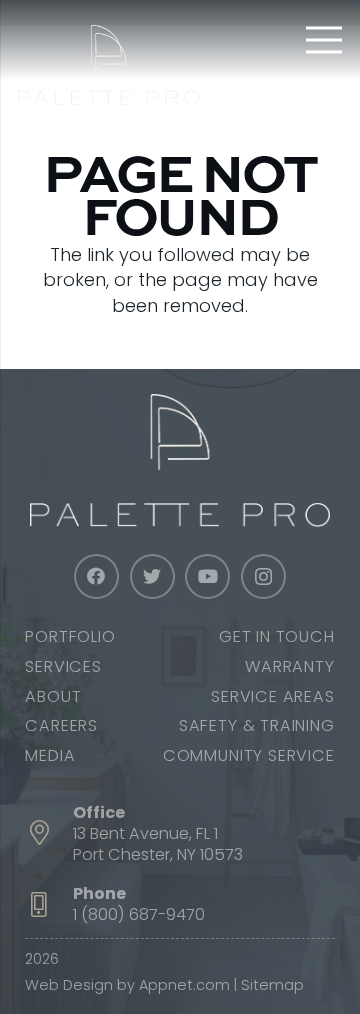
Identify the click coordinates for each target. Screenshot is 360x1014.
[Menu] (324, 40)
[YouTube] (207, 576)
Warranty (289, 666)
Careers (61, 725)
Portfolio (70, 636)
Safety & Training (257, 725)
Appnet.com (184, 985)
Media (50, 755)
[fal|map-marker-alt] (49, 833)
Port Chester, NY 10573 (158, 854)
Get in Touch (277, 636)
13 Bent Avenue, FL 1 (145, 833)
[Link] (108, 65)
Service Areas (273, 696)
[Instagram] (263, 576)
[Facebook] (96, 576)
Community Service (249, 755)
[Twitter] (152, 576)
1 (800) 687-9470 (139, 914)
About (53, 696)
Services (63, 666)
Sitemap (272, 985)
